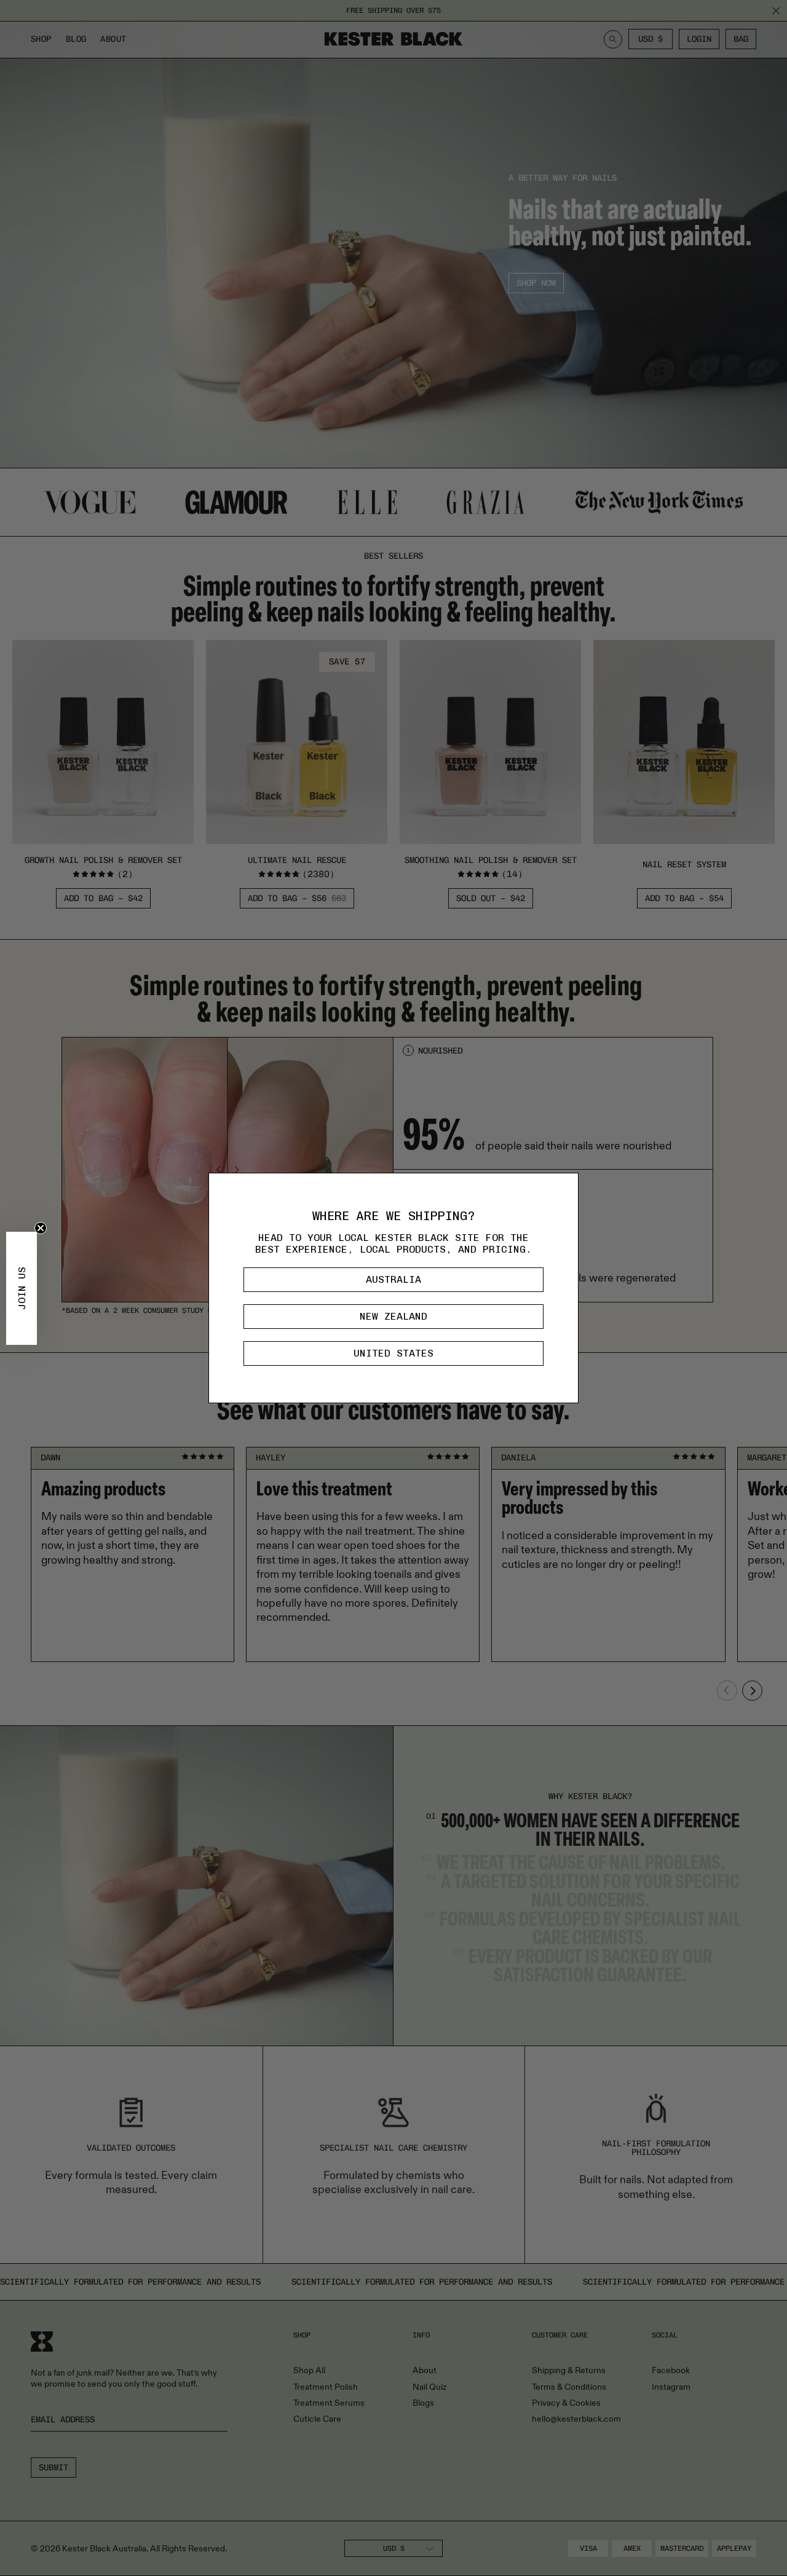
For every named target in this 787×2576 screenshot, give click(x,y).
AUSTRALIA (393, 1279)
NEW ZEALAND (393, 1316)
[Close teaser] (41, 1228)
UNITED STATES (393, 1353)
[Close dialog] (566, 1186)
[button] (22, 1288)
